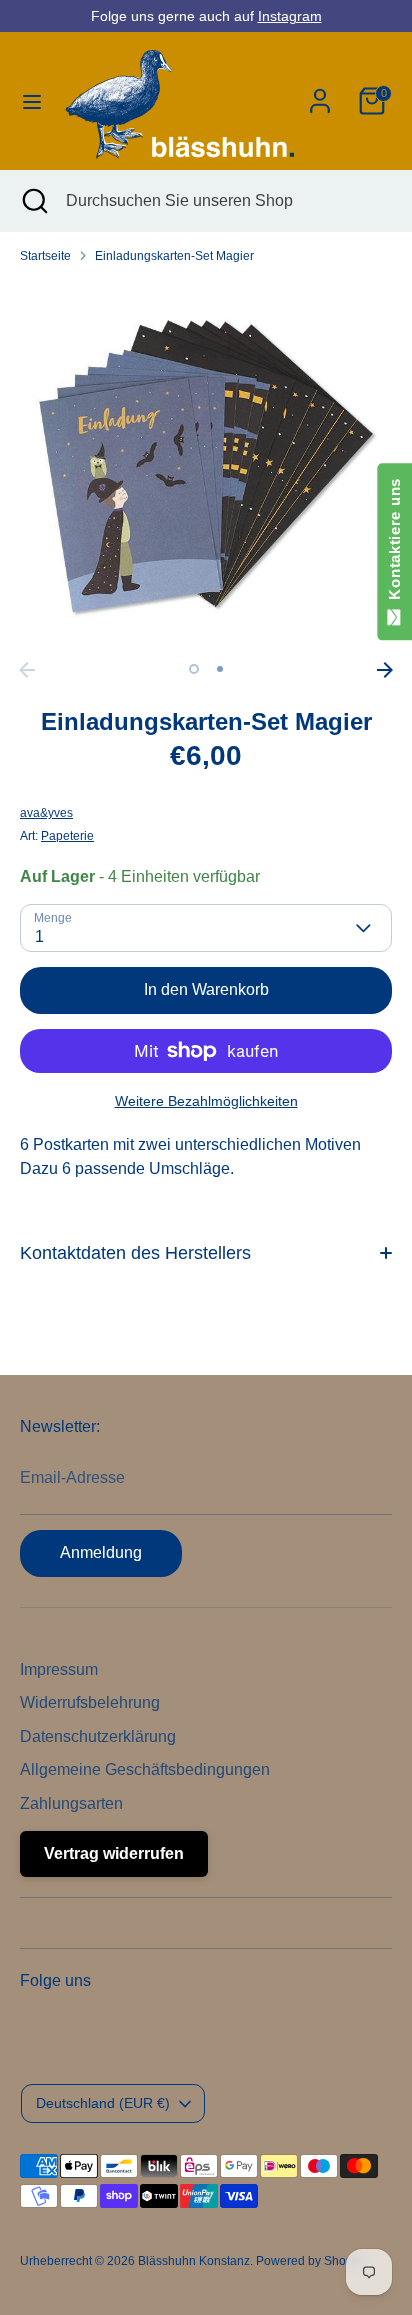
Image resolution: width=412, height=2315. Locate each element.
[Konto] (320, 92)
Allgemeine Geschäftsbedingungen (145, 1769)
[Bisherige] (27, 670)
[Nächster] (385, 670)
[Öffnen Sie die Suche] (33, 201)
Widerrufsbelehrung (90, 1702)
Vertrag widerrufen (114, 1853)
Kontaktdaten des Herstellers (135, 1253)
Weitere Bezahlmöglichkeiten (206, 1101)
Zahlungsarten (71, 1803)
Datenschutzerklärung (98, 1736)
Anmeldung (101, 1552)
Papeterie (67, 836)
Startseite (45, 256)
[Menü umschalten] (30, 101)
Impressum (59, 1669)
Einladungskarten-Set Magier (174, 256)
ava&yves (46, 813)
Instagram (290, 16)
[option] (206, 466)
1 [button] (194, 669)
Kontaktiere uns (394, 543)
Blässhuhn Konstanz (194, 2261)
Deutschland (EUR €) (103, 2103)
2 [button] (220, 669)
